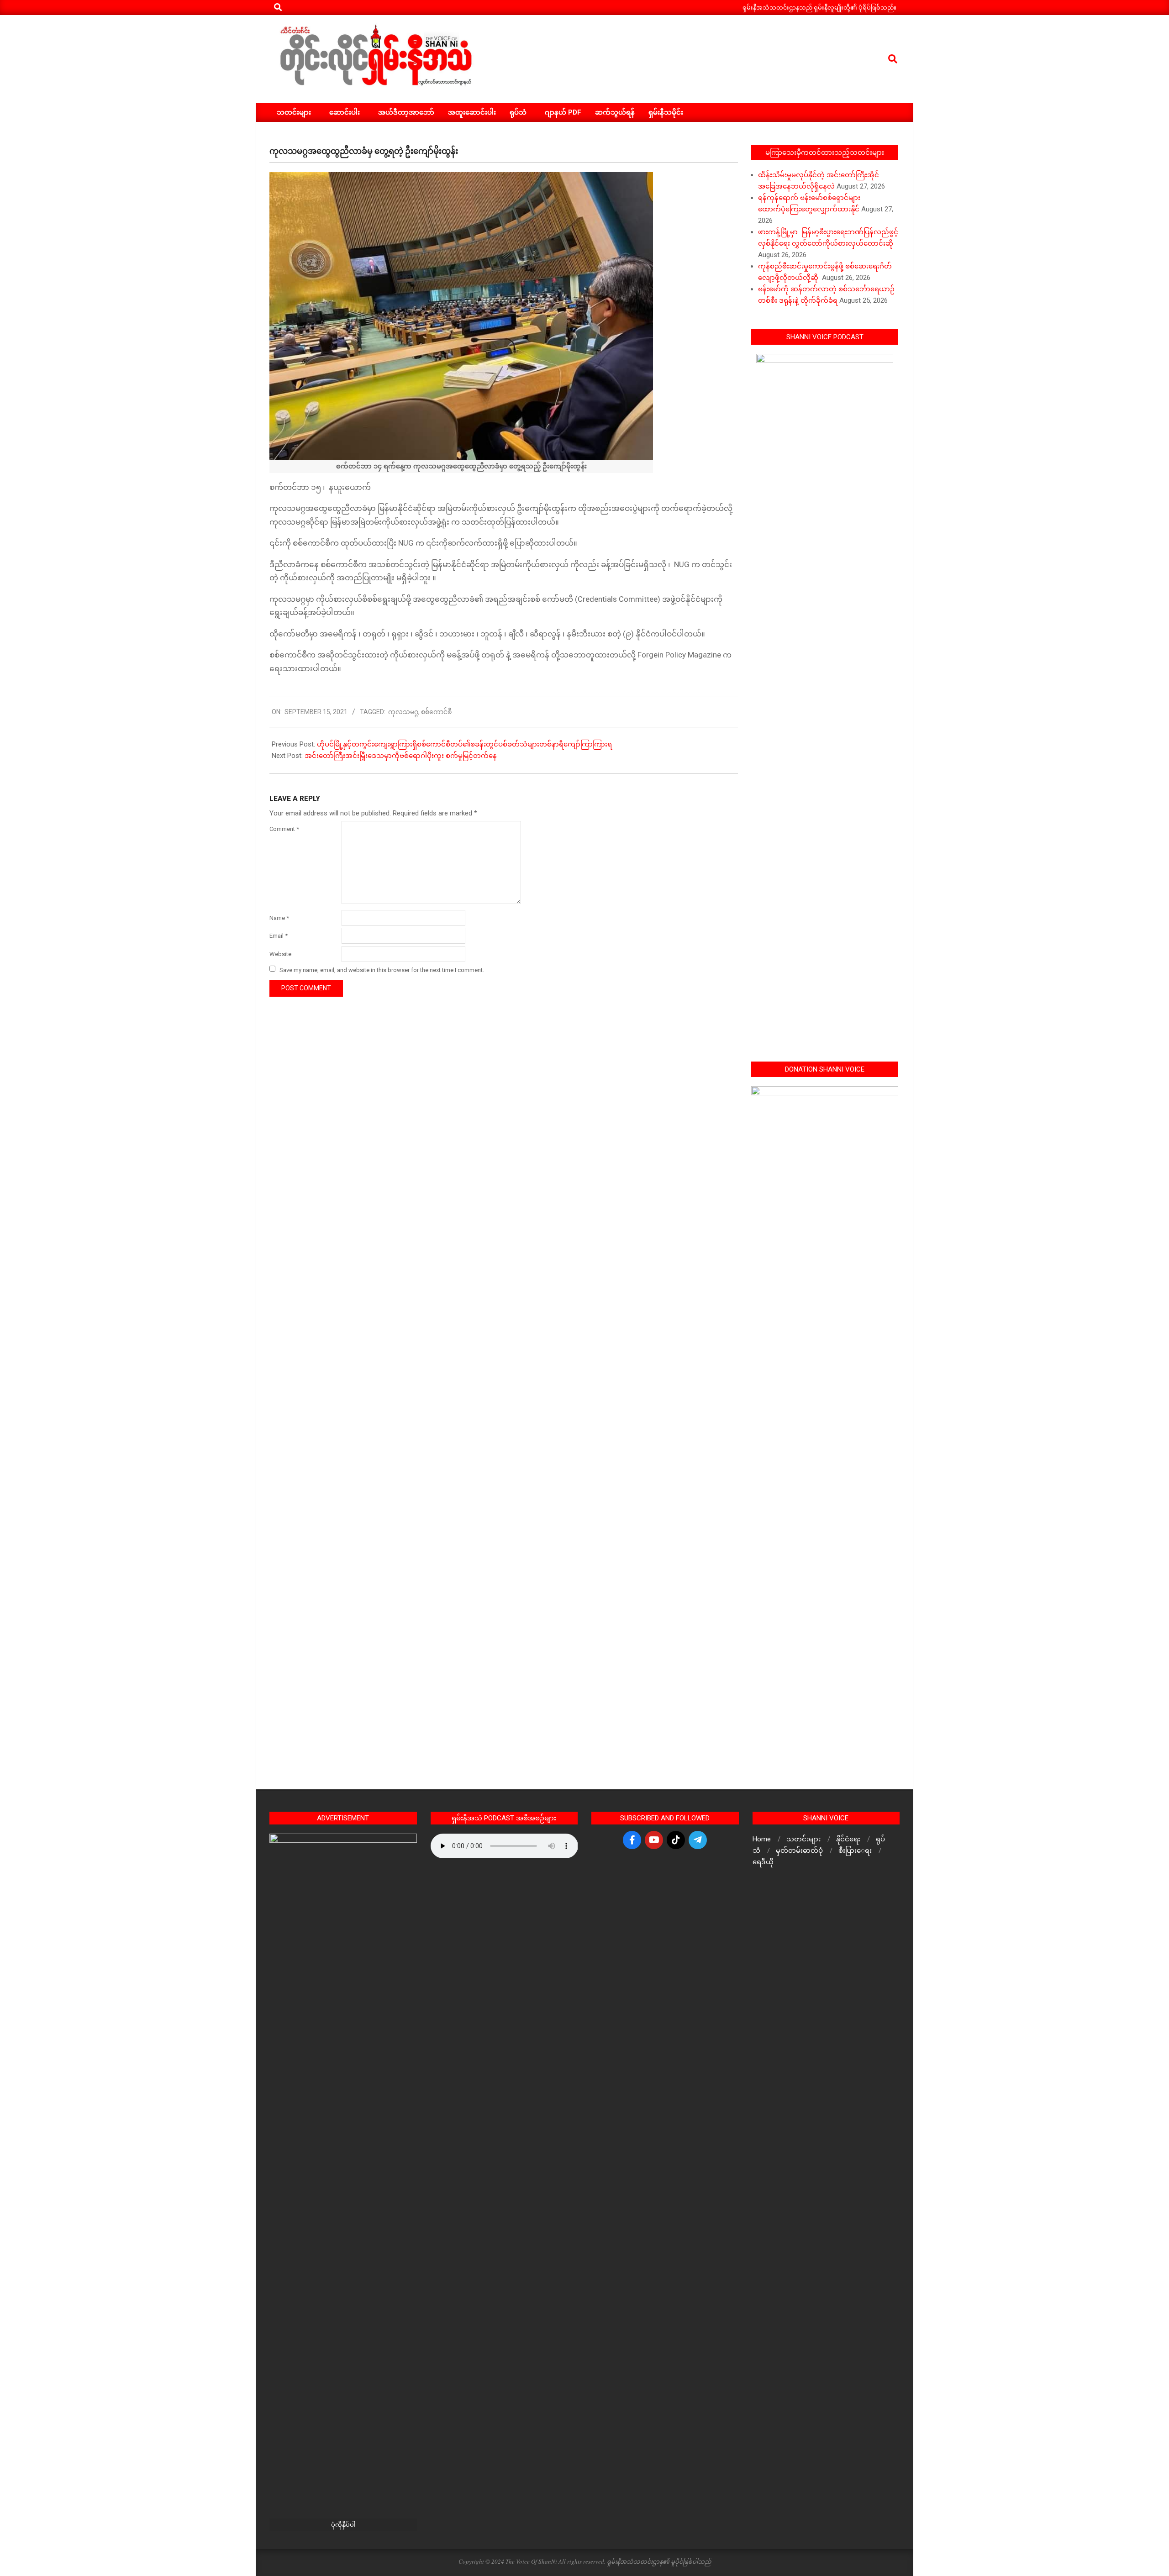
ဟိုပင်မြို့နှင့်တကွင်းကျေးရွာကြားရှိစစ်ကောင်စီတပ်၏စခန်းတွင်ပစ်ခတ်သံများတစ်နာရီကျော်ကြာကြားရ (464, 744)
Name (279, 918)
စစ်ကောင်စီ (436, 712)
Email (279, 936)
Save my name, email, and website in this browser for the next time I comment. (382, 970)
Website (280, 954)
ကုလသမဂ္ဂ (403, 712)
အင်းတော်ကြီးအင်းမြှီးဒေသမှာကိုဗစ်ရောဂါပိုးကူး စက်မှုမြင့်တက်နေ (401, 756)
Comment (284, 829)
